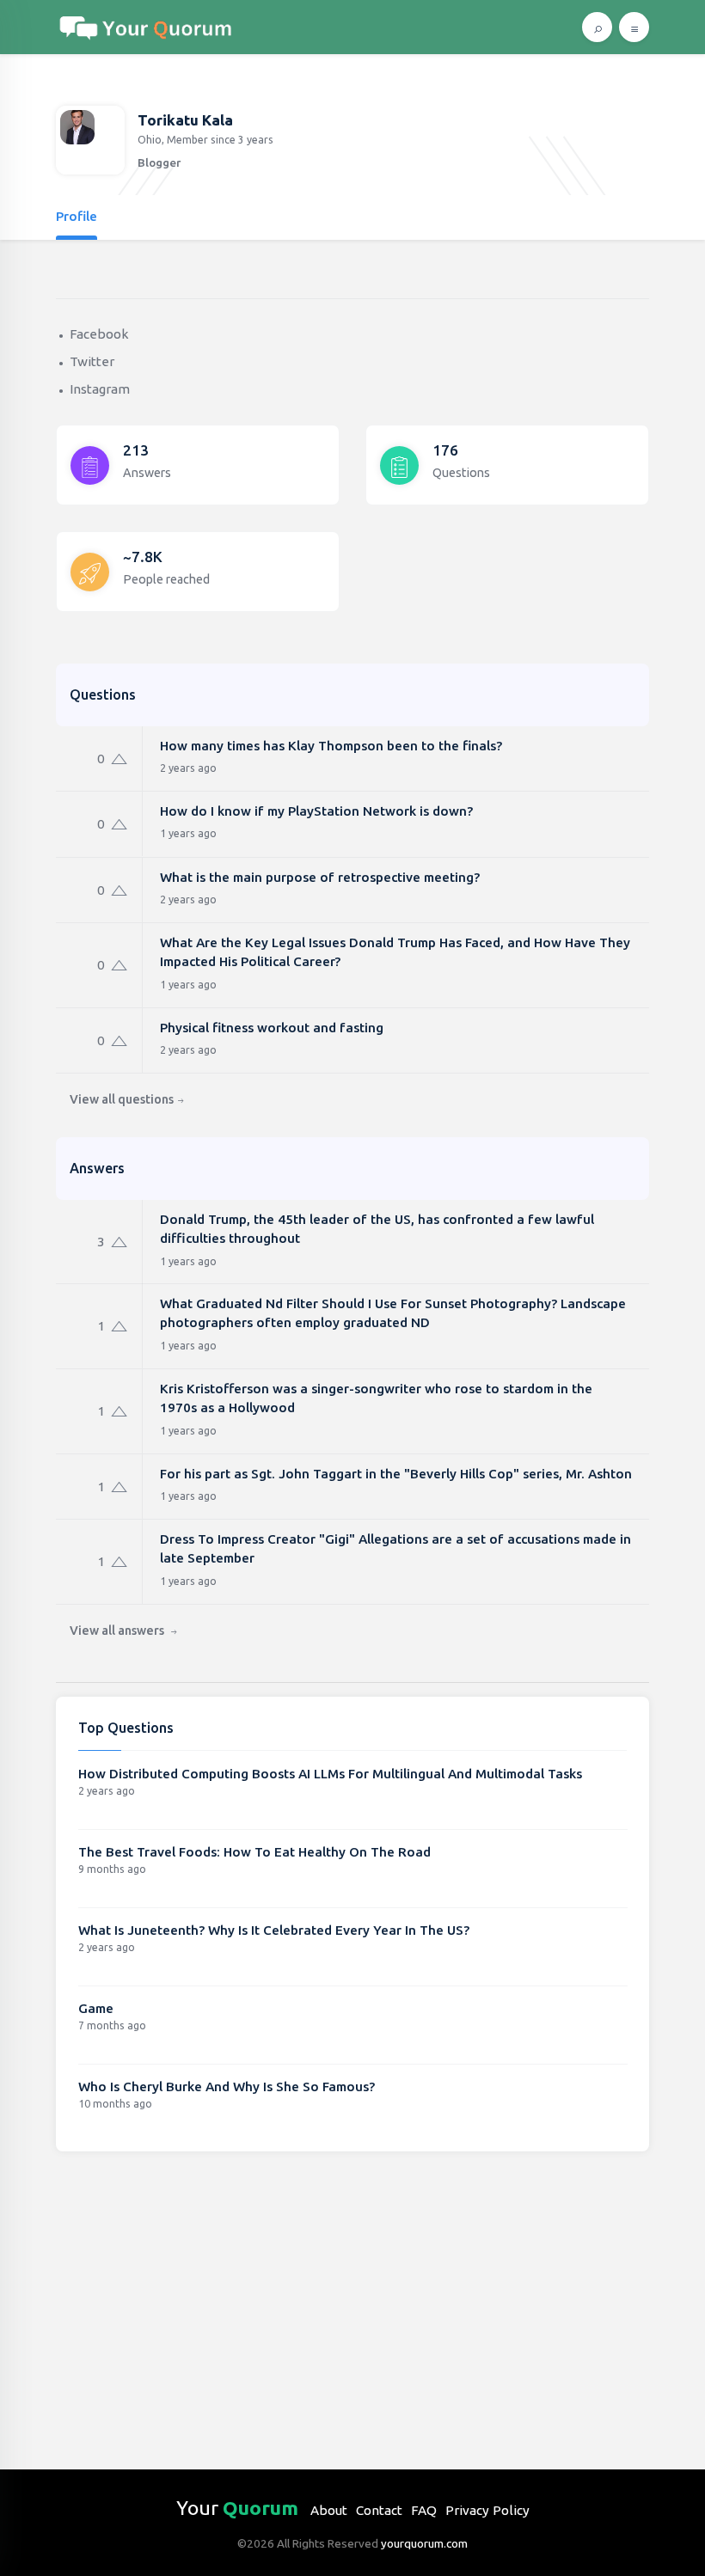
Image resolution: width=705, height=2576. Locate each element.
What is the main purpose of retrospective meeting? (320, 877)
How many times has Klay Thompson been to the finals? (331, 746)
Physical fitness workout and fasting (272, 1028)
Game (96, 2008)
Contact (379, 2510)
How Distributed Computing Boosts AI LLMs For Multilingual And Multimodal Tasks (330, 1774)
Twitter (92, 361)
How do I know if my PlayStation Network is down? (316, 811)
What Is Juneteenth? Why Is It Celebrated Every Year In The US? (274, 1930)
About (329, 2510)
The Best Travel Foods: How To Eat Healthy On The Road (254, 1852)
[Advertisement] (352, 2298)
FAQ (424, 2510)
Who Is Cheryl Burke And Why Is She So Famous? (227, 2086)
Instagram (100, 389)
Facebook (99, 334)
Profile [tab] (77, 216)
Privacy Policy (487, 2510)
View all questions (122, 1099)
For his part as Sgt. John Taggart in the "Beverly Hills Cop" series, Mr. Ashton (396, 1474)
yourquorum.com (424, 2543)
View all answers (118, 1631)
